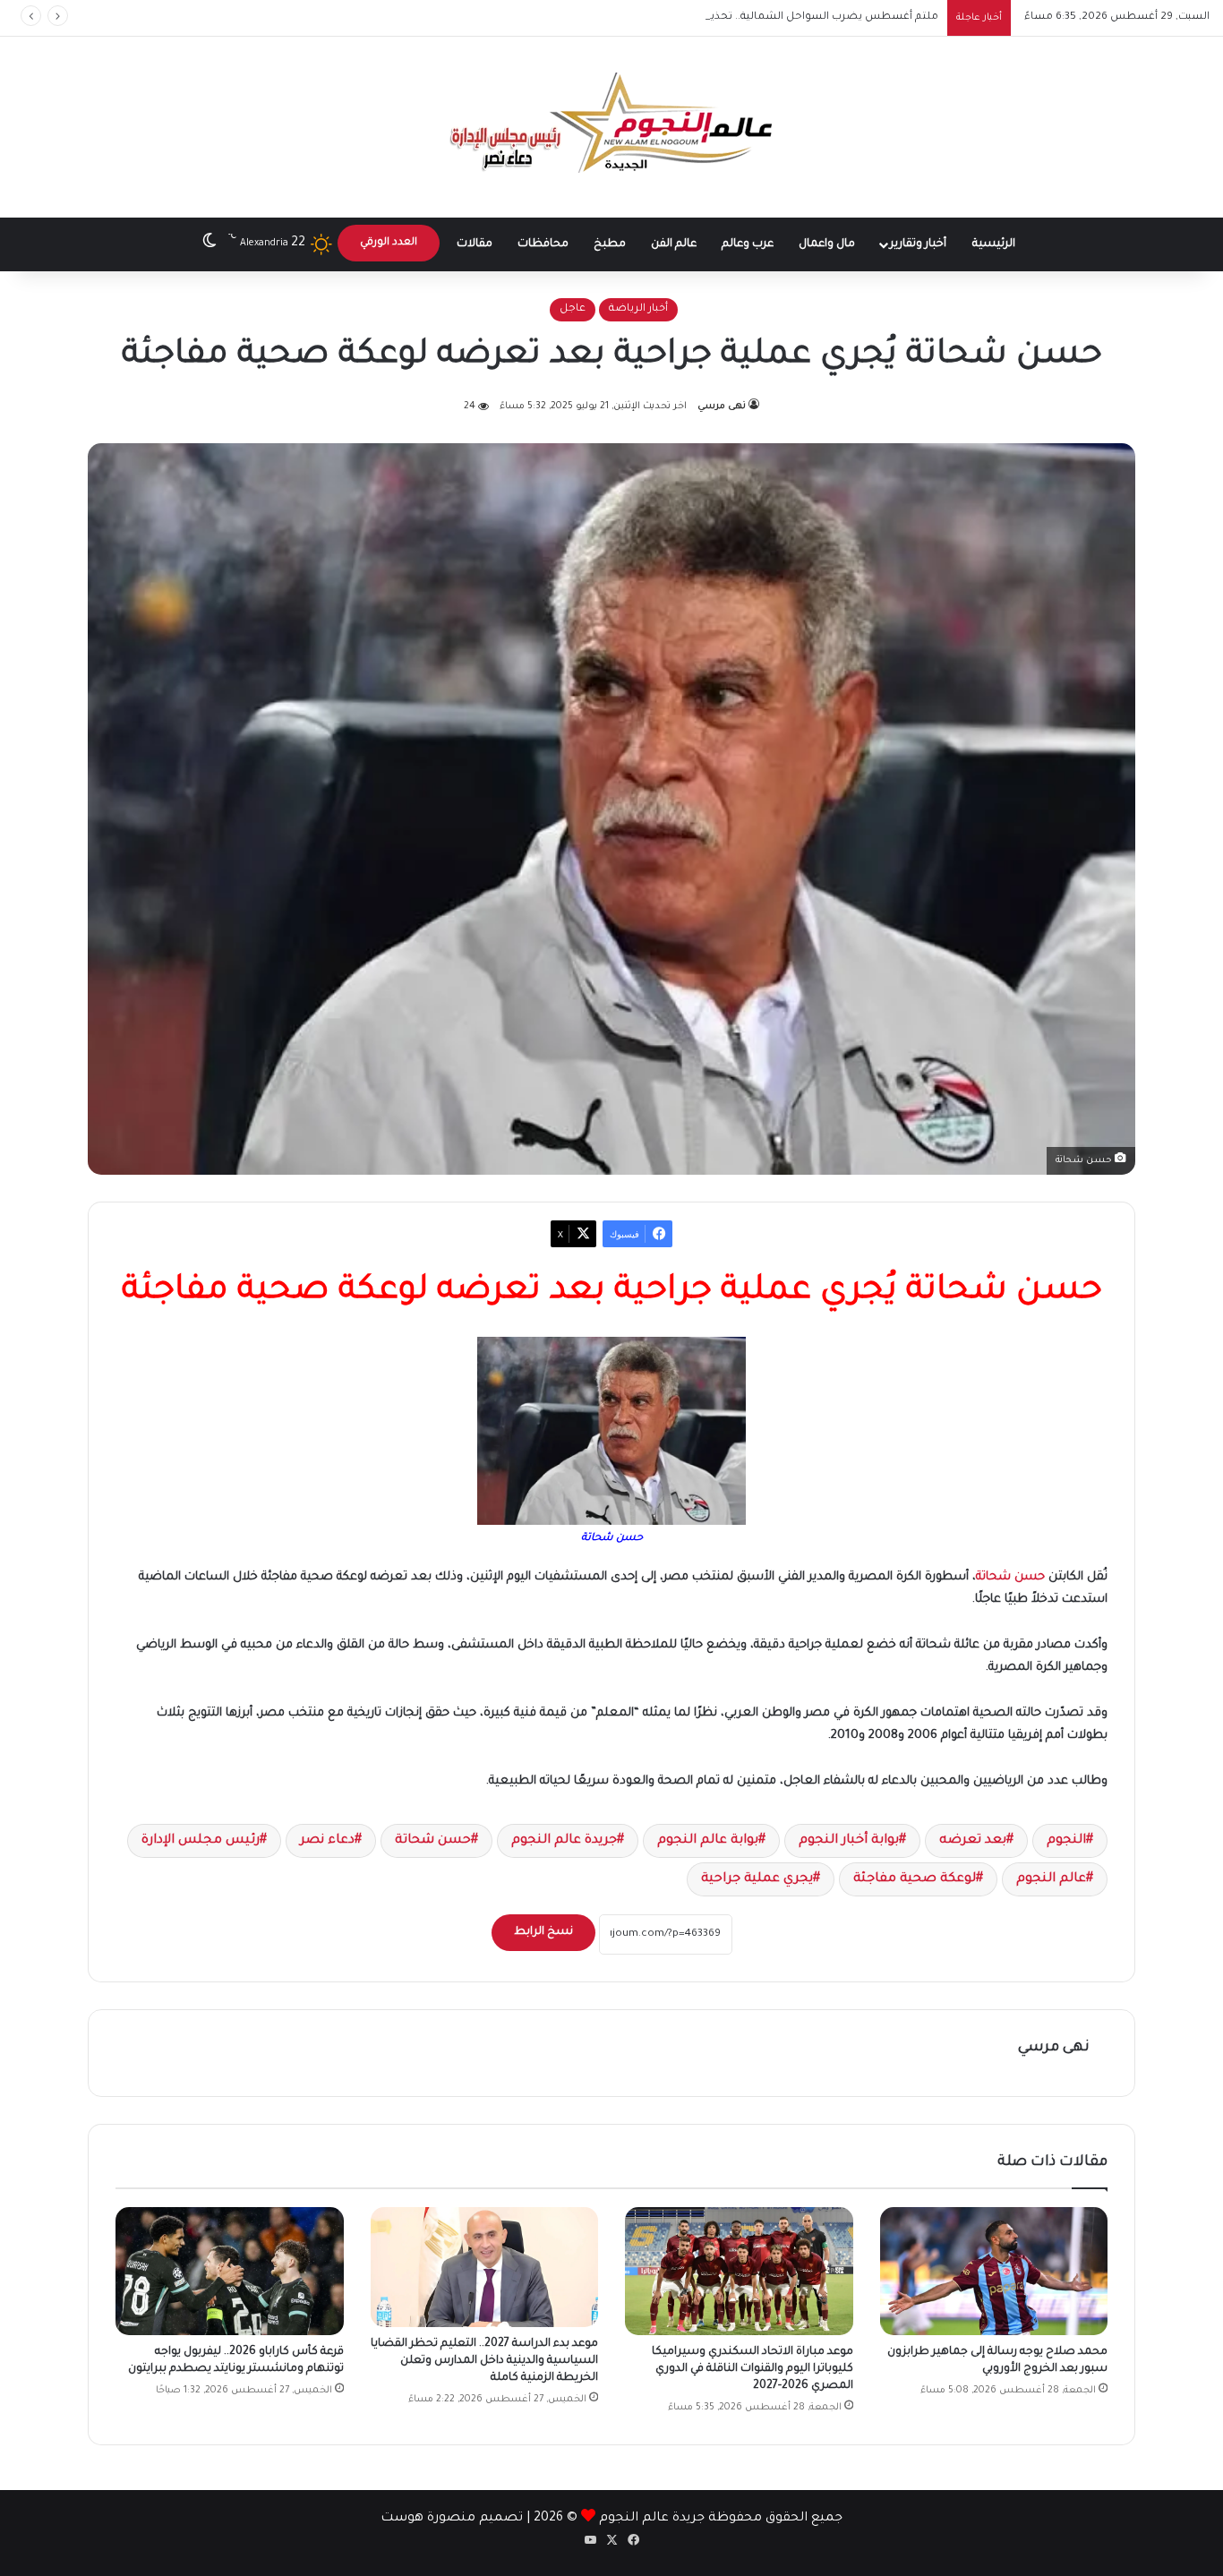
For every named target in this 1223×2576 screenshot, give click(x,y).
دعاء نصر (327, 1841)
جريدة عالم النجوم (564, 1841)
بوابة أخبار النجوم (849, 1841)
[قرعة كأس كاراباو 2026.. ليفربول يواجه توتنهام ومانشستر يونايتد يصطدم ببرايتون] (230, 2271)
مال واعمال (827, 244)
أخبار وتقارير (918, 244)
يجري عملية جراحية (757, 1879)
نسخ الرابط (543, 1932)
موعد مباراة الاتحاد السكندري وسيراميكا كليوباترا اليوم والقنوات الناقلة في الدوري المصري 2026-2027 (753, 2369)
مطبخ (610, 244)
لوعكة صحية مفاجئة (915, 1879)
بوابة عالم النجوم (708, 1841)
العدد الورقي (389, 243)
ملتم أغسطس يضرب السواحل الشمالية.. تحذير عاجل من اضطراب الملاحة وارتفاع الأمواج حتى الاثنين (694, 17)
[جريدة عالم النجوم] (612, 127)
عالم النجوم (1051, 1879)
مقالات (475, 244)
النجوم (1066, 1841)
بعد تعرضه (973, 1841)
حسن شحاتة (1010, 1577)
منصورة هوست (428, 2519)
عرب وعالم (748, 244)
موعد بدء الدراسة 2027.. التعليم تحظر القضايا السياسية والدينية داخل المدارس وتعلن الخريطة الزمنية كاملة (484, 2361)
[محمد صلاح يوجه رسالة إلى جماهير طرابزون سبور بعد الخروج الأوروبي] (994, 2271)
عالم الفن (674, 244)
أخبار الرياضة (638, 309)
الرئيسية (994, 244)
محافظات (543, 244)
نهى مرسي (722, 407)
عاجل (573, 309)
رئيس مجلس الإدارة (201, 1841)
